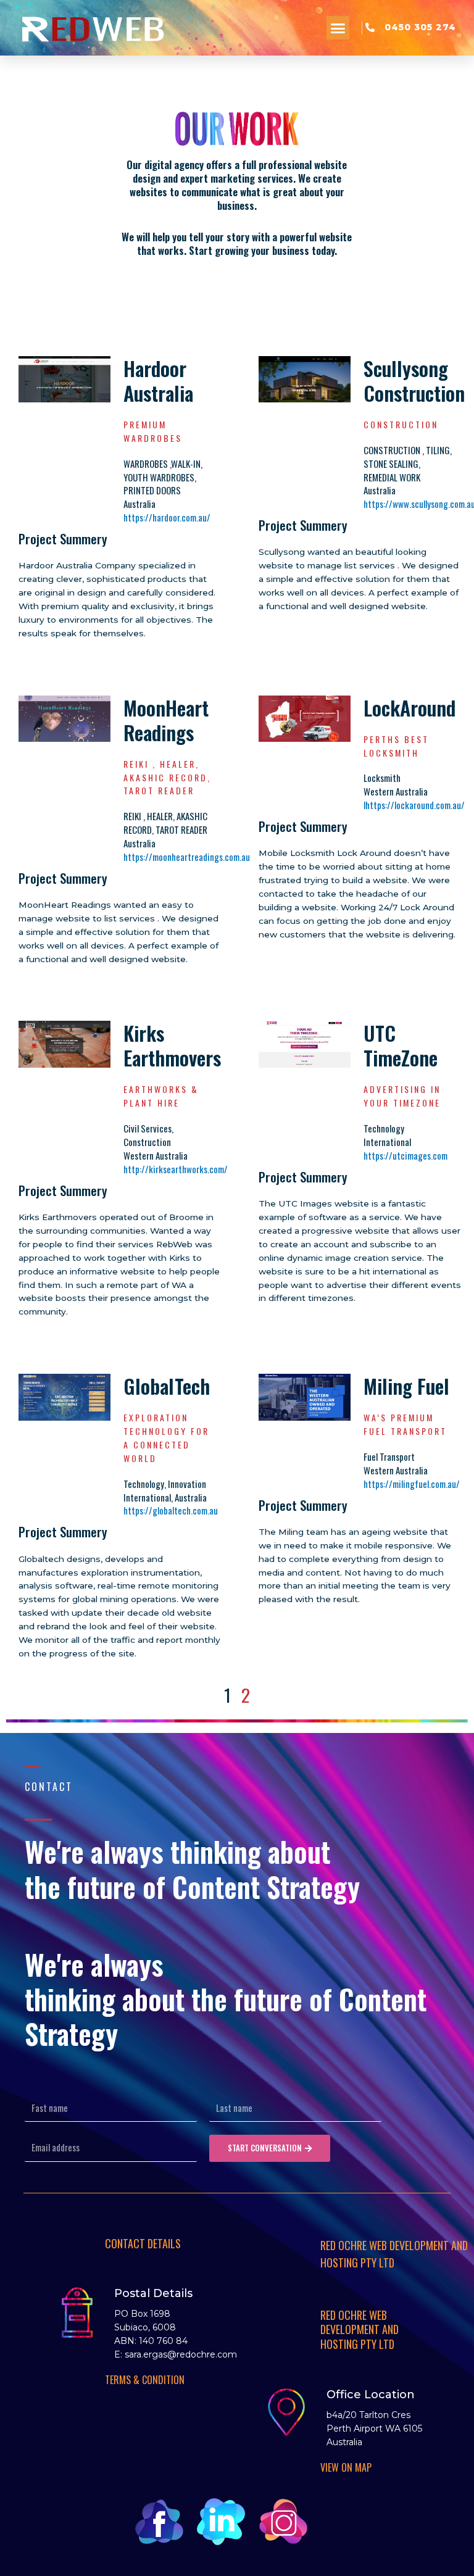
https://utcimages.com (405, 1155)
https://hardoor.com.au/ (167, 517)
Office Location (371, 2395)
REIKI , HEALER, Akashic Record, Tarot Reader (167, 777)
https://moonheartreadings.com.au (187, 857)
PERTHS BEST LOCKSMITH (396, 746)
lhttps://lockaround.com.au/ (414, 805)
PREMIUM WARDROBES (153, 431)
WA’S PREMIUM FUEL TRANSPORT (405, 1424)
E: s (122, 2354)
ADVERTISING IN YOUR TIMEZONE (402, 1096)
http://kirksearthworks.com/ (176, 1169)
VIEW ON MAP (346, 2467)
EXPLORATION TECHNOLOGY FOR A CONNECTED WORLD (166, 1438)
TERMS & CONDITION (145, 2380)
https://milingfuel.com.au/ (412, 1484)
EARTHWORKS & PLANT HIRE (161, 1096)
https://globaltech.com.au (171, 1510)
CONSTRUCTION (401, 424)
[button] (338, 28)
